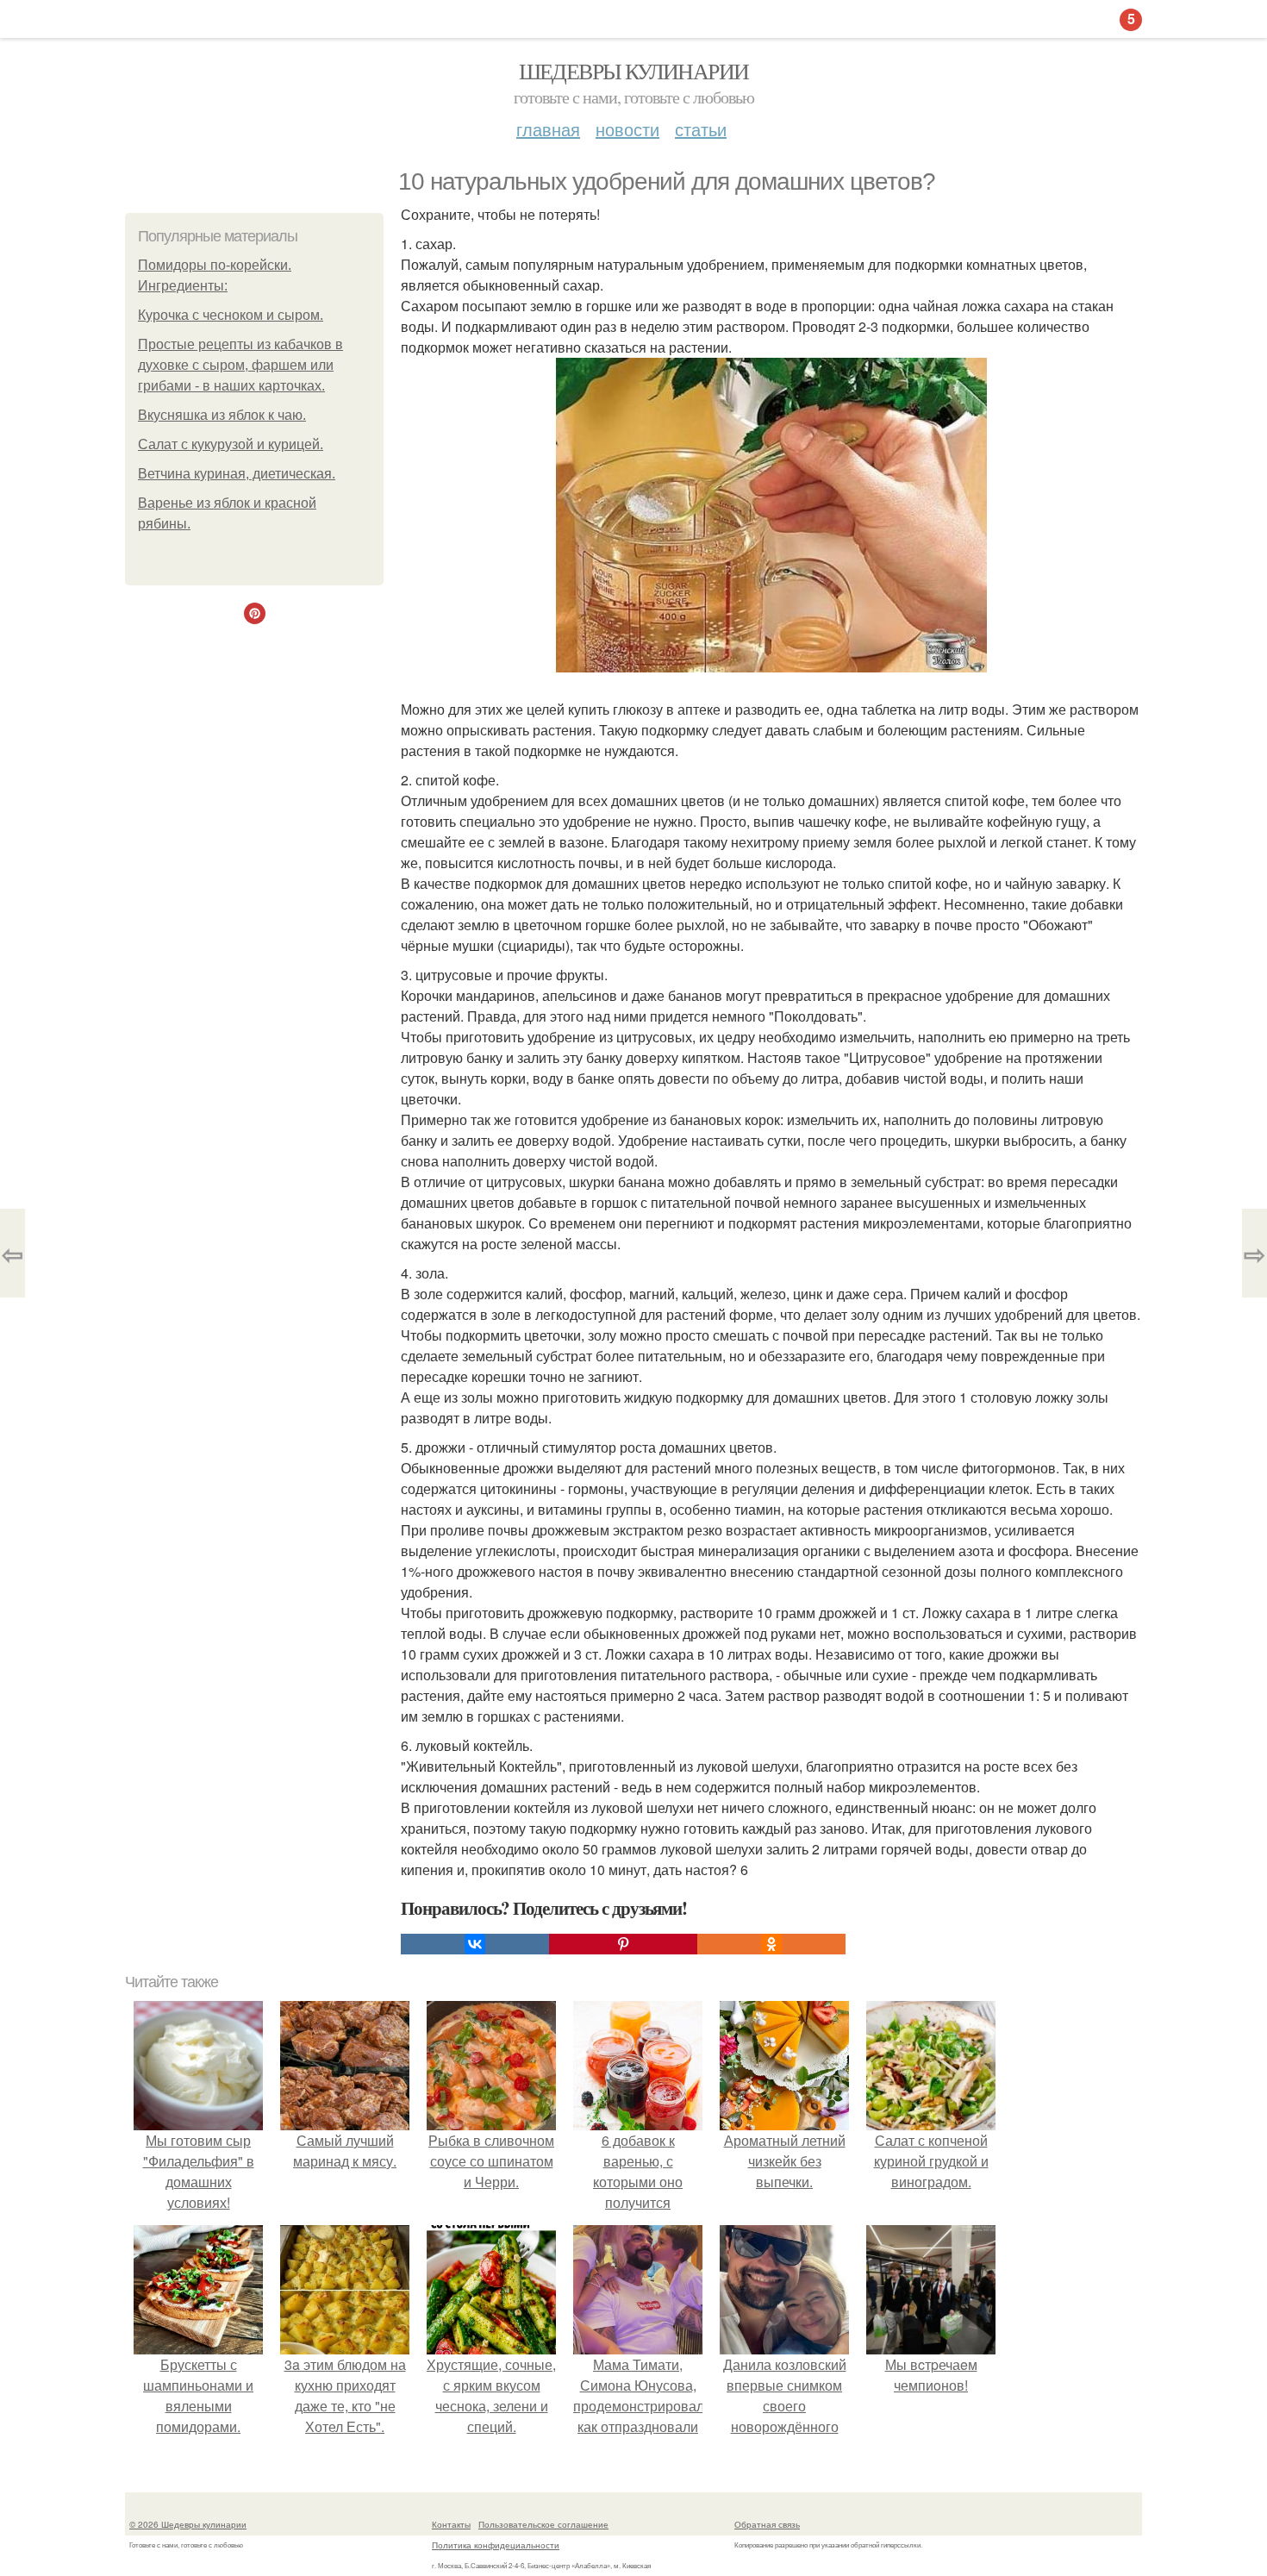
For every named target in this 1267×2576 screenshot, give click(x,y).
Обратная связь (767, 2524)
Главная (548, 129)
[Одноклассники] (771, 1944)
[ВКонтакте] (475, 1944)
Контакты (451, 2524)
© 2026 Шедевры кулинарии (188, 2524)
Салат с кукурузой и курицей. (231, 444)
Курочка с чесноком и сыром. (231, 315)
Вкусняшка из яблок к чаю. (222, 415)
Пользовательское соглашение (543, 2524)
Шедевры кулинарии (634, 71)
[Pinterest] (623, 1944)
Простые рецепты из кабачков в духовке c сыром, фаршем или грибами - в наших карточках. (240, 365)
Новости (627, 129)
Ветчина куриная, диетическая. (237, 474)
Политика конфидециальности (496, 2545)
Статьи (701, 129)
